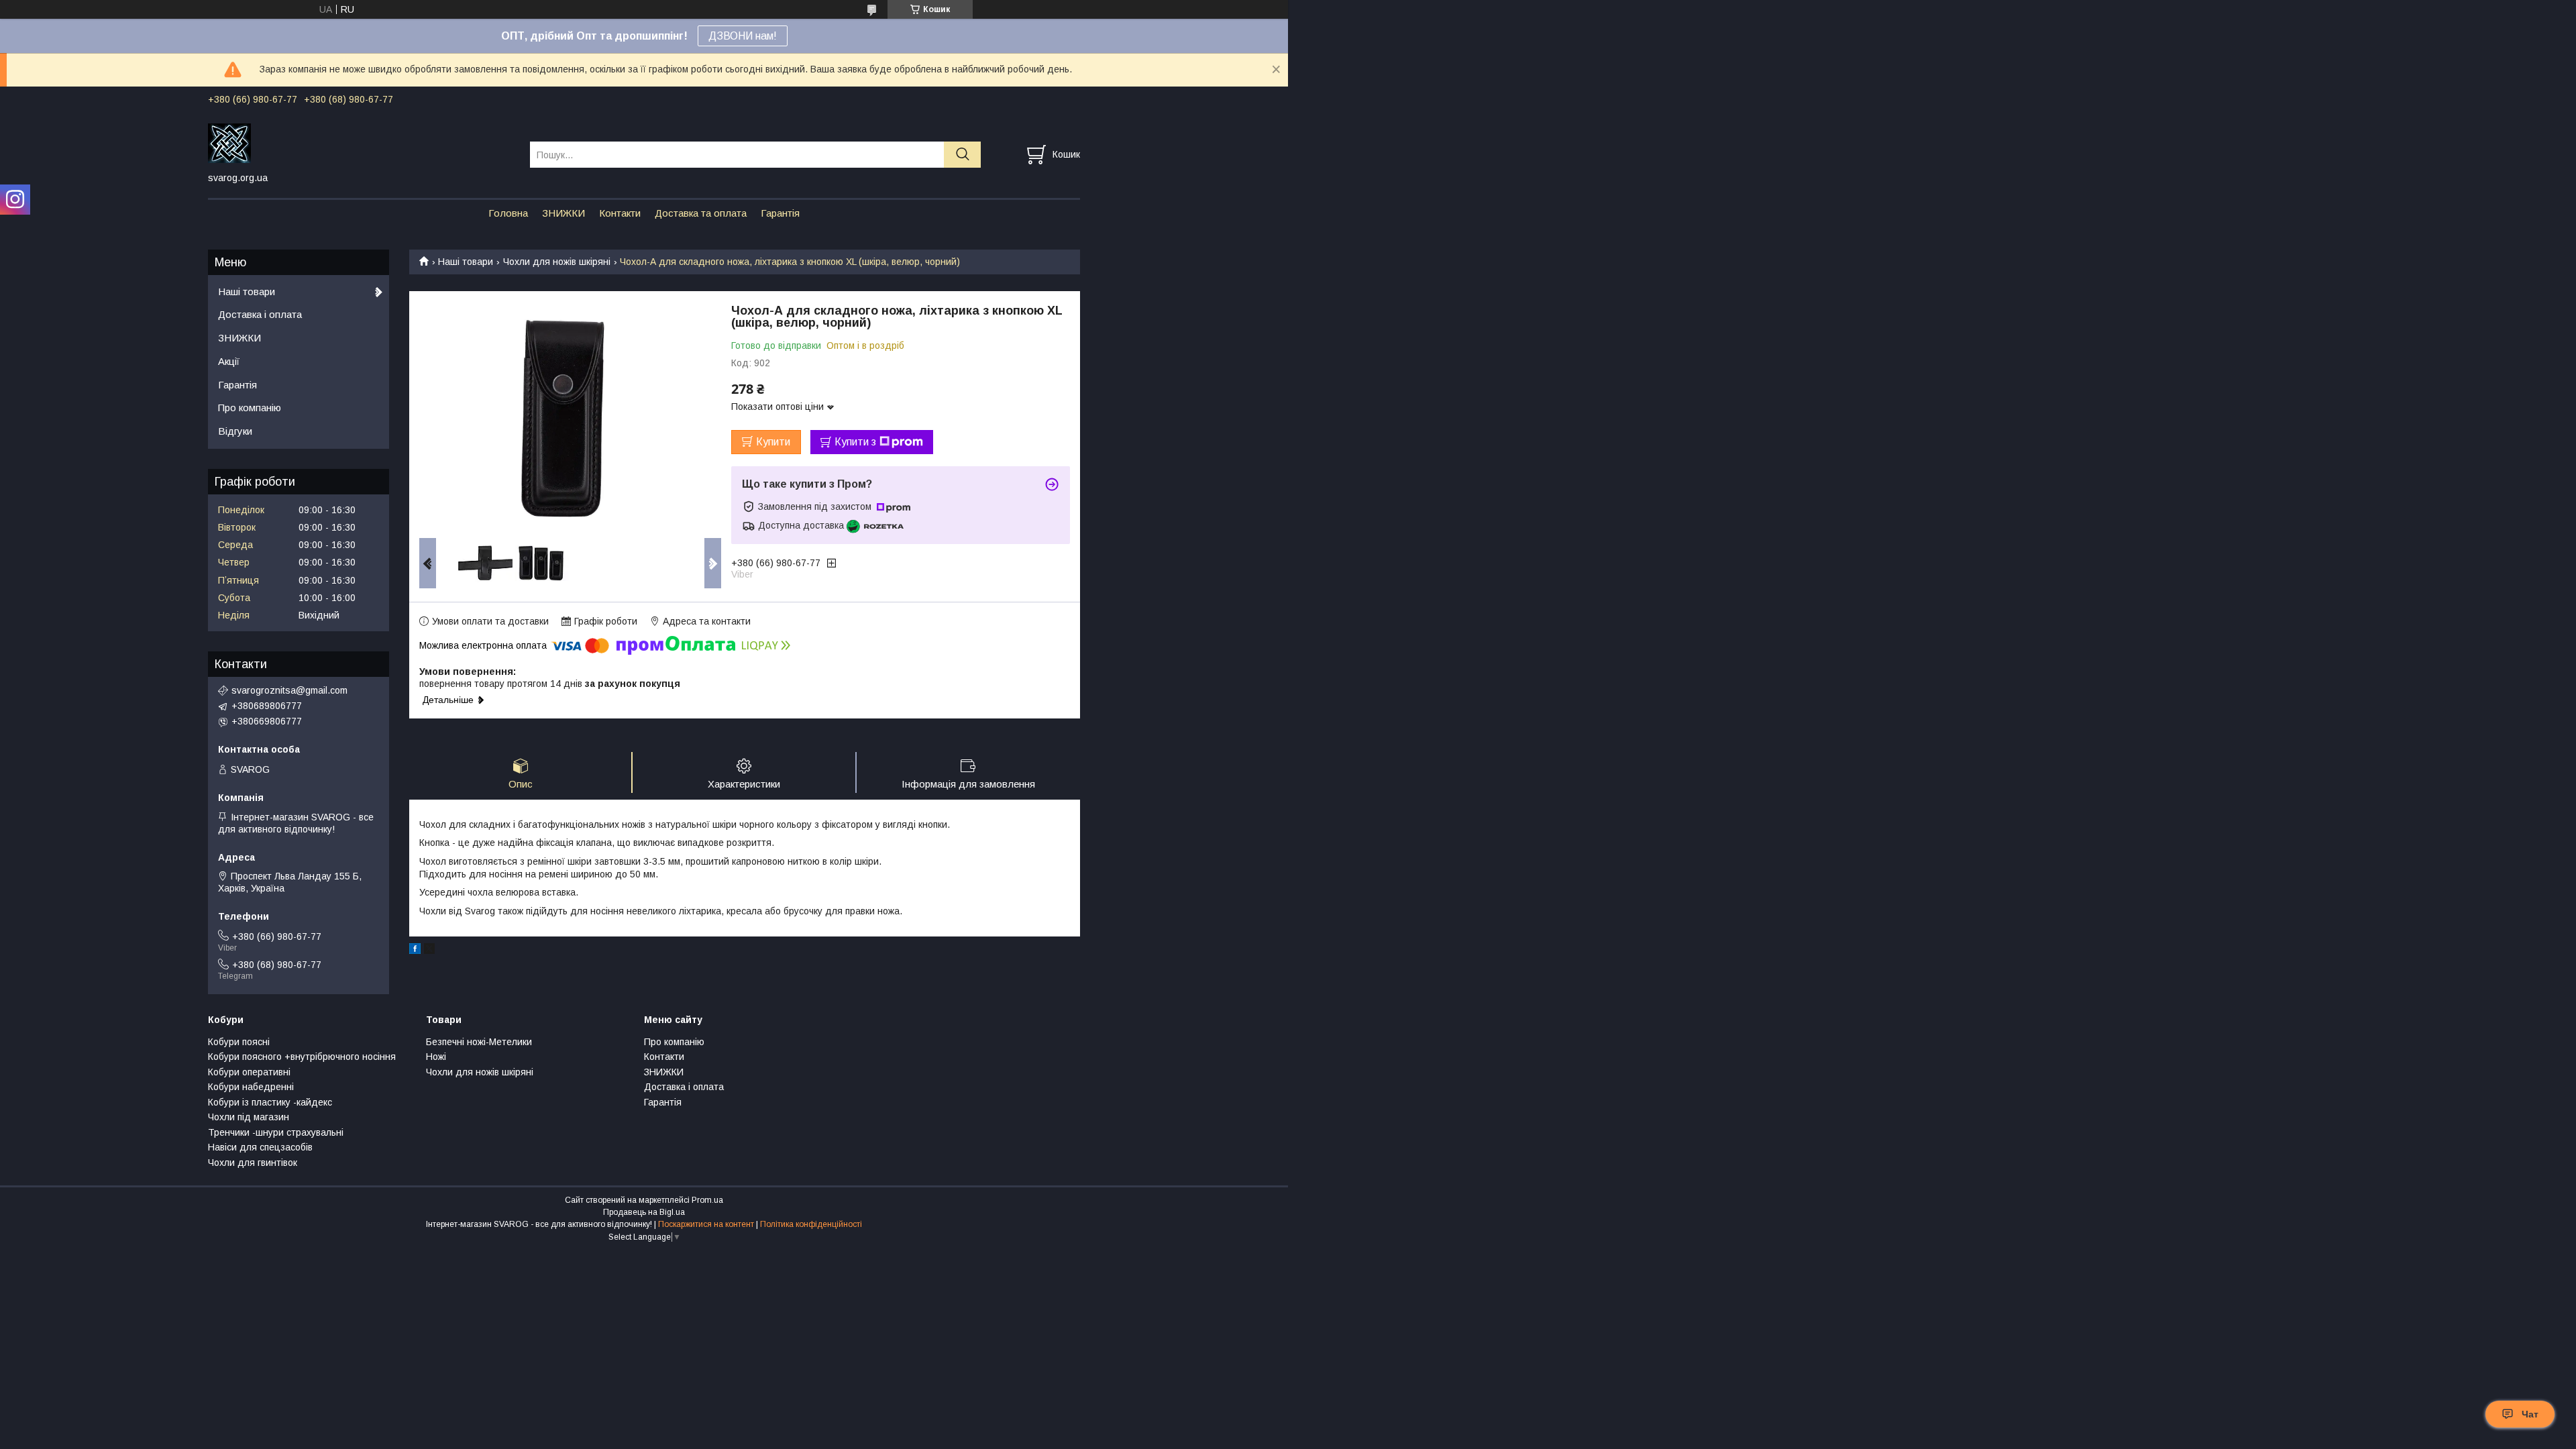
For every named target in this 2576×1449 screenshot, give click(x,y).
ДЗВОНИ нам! (743, 36)
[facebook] (415, 951)
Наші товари (466, 262)
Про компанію (250, 408)
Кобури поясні (239, 1042)
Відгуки (235, 431)
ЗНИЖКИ (563, 213)
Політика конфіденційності (811, 1224)
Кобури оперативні (249, 1072)
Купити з (855, 442)
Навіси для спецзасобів (260, 1147)
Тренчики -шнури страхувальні (276, 1132)
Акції (229, 361)
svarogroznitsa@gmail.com (289, 690)
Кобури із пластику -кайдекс (270, 1102)
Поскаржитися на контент (706, 1224)
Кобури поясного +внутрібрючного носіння (302, 1057)
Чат (2530, 1414)
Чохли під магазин (249, 1117)
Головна (508, 213)
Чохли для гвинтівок (253, 1163)
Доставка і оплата (260, 314)
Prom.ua (707, 1200)
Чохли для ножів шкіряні (557, 262)
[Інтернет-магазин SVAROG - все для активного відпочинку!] (361, 142)
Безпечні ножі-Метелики (479, 1042)
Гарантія (780, 213)
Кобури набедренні (251, 1087)
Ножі (436, 1057)
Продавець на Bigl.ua (644, 1212)
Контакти (620, 213)
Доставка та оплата (701, 213)
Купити (773, 442)
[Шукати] (962, 155)
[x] (429, 951)
